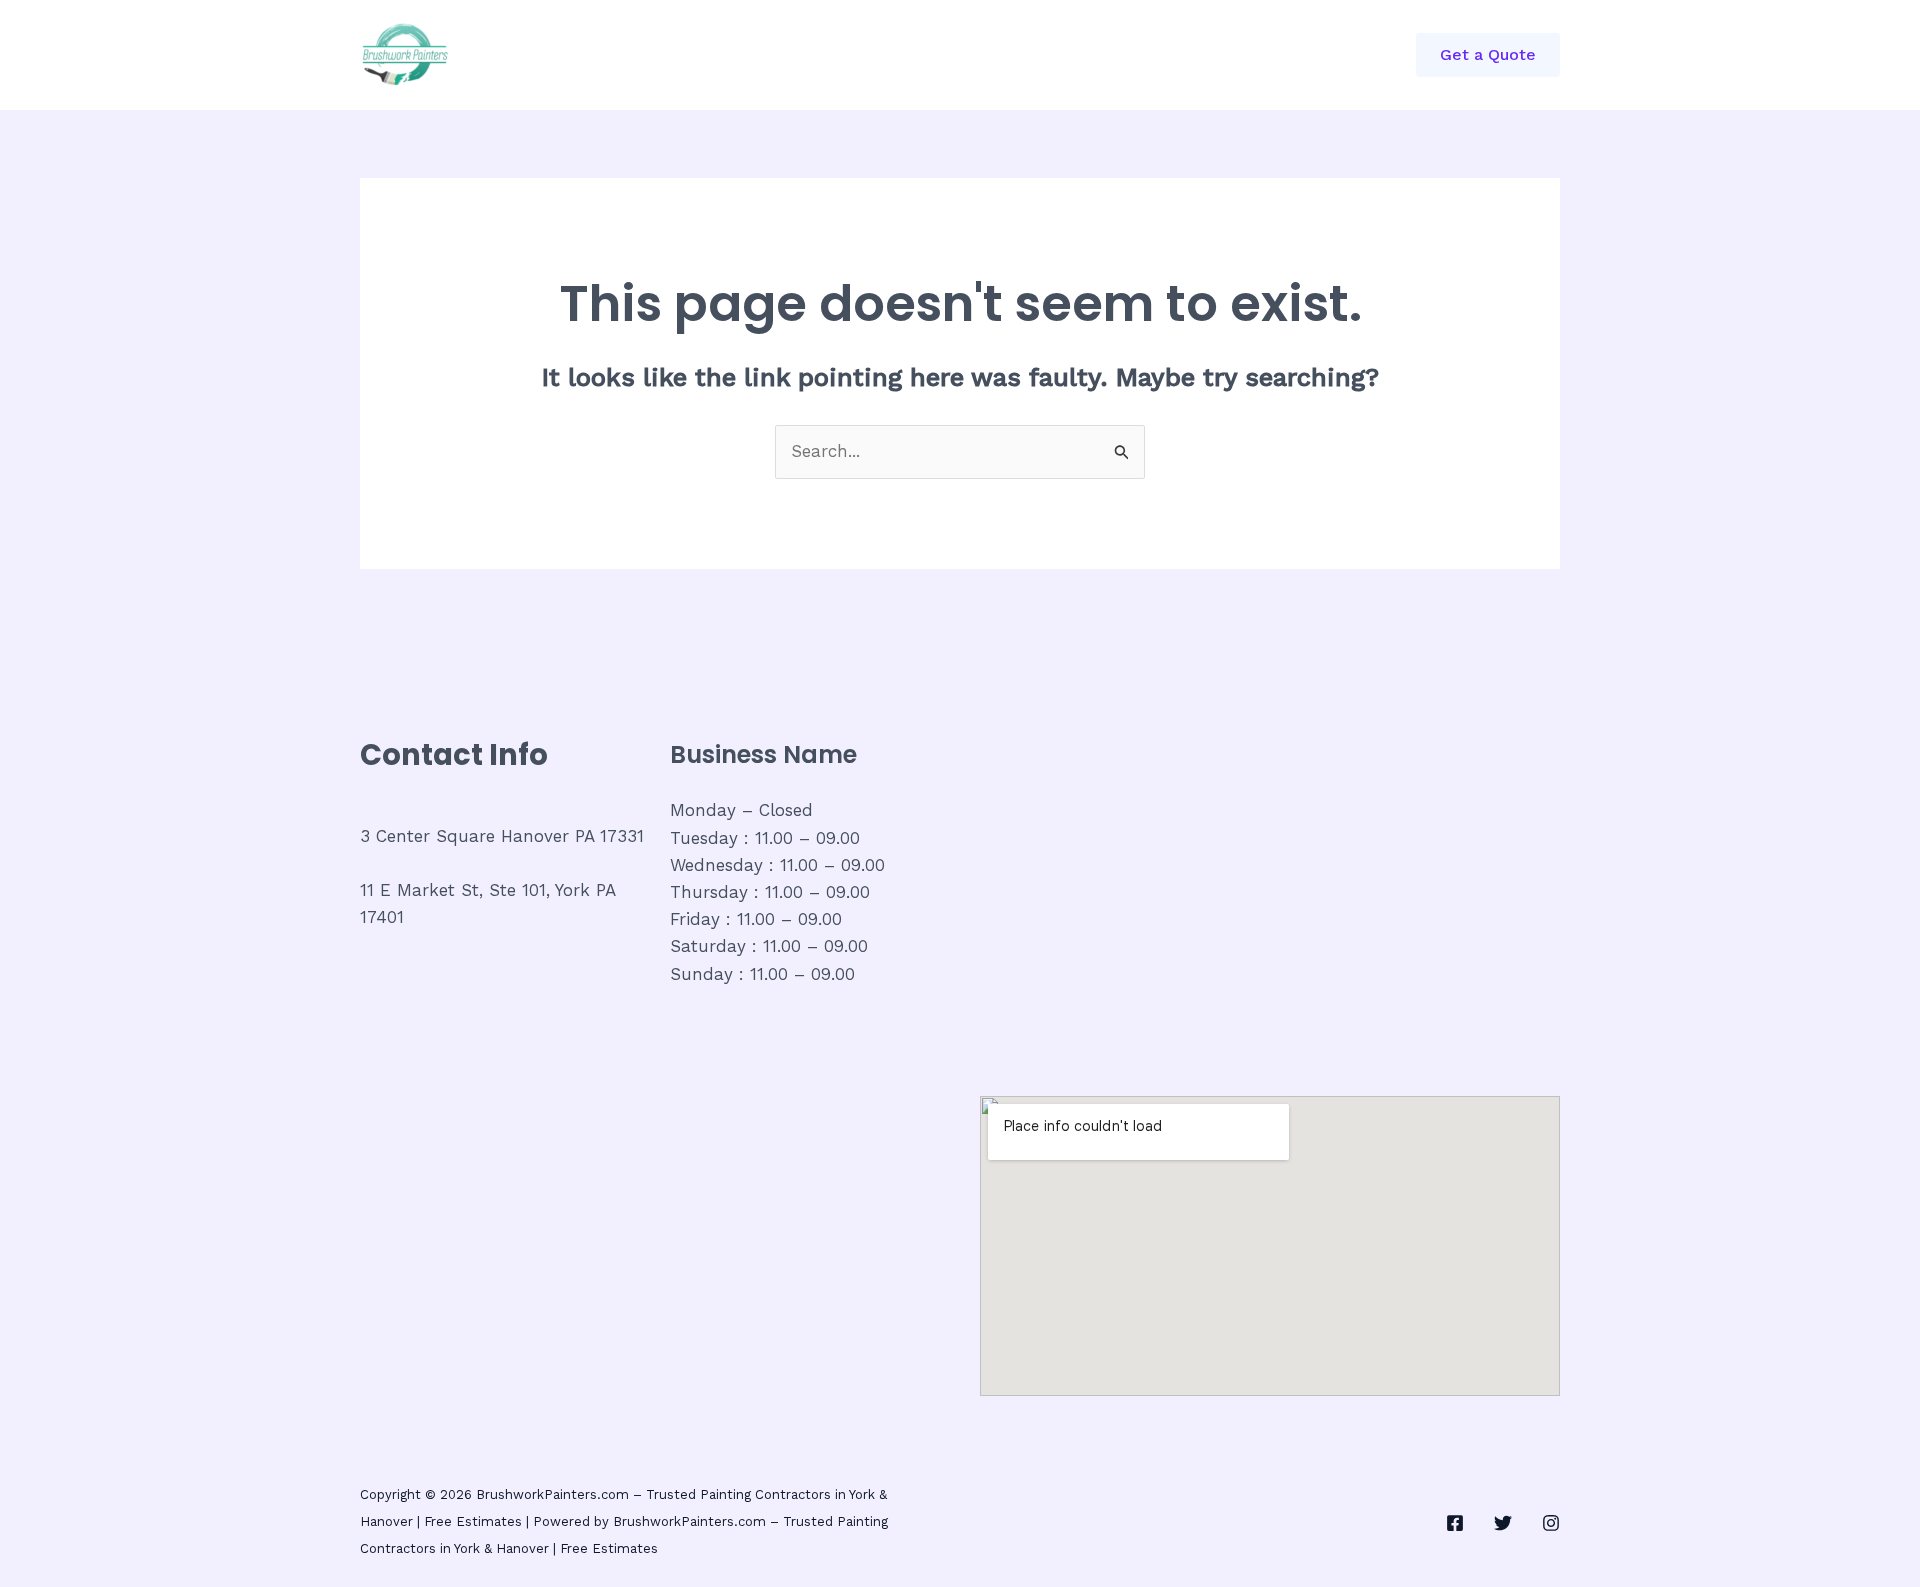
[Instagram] (1551, 1523)
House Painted (945, 55)
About (827, 55)
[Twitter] (1503, 1523)
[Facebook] (1455, 1523)
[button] (1488, 55)
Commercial (718, 55)
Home (611, 55)
